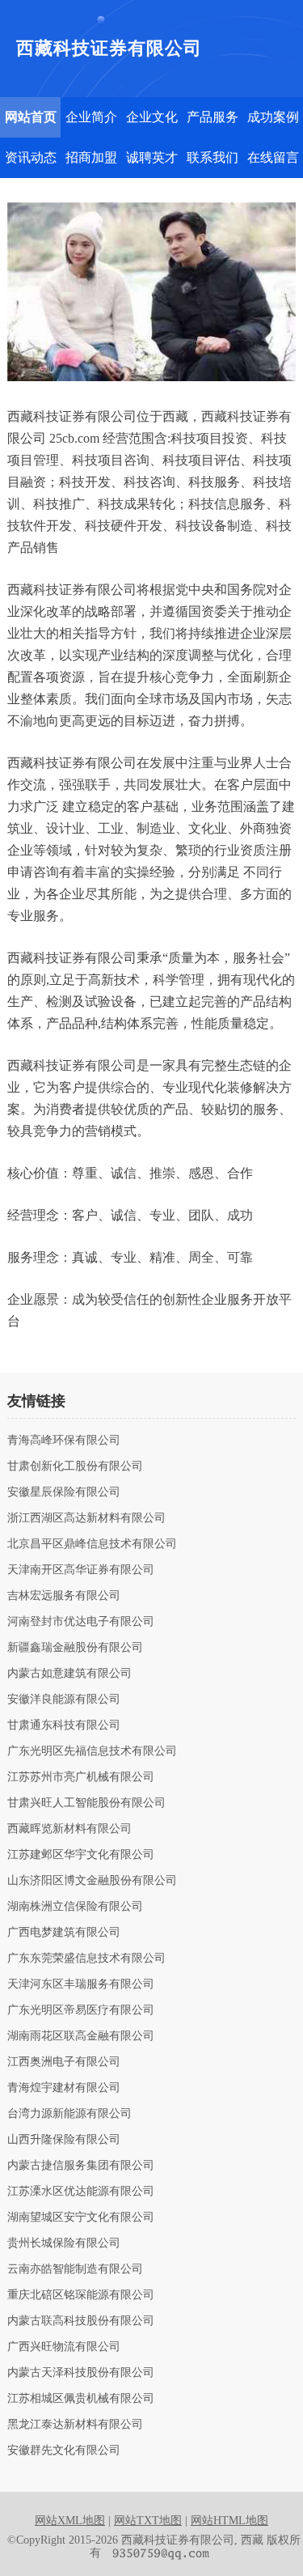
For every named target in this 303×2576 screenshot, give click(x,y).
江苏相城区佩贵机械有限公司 (81, 2399)
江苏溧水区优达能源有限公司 (81, 2192)
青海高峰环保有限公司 (64, 1441)
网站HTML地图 (229, 2521)
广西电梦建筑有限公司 (64, 1933)
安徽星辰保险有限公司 (64, 1492)
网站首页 (31, 117)
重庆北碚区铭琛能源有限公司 (81, 2295)
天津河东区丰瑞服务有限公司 (81, 1984)
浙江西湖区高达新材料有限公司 (86, 1518)
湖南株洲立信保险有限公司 (75, 1907)
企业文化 (152, 117)
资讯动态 (31, 157)
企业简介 (91, 117)
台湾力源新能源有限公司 (69, 2114)
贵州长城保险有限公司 (64, 2243)
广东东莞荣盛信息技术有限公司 (86, 1959)
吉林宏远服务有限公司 (64, 1596)
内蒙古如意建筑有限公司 (69, 1674)
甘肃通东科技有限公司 (64, 1725)
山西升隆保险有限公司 (64, 2140)
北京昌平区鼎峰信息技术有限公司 (92, 1544)
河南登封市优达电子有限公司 (81, 1622)
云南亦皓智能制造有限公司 (75, 2269)
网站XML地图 (70, 2521)
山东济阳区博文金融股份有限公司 (92, 1881)
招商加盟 (91, 157)
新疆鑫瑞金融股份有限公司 (75, 1648)
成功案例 (273, 117)
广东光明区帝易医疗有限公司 (81, 2010)
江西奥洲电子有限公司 (64, 2062)
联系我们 (213, 157)
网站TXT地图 (148, 2521)
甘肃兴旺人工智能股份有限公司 (86, 1803)
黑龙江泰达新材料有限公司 (75, 2425)
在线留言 (273, 157)
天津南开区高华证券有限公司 (81, 1570)
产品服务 (213, 117)
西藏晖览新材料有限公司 (69, 1829)
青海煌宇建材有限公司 (64, 2088)
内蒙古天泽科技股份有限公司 (81, 2373)
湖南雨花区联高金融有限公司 (81, 2036)
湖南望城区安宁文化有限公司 (81, 2217)
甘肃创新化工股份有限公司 (75, 1466)
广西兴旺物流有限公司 (64, 2347)
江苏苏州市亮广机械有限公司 (81, 1777)
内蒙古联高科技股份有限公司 (81, 2321)
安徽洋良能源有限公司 (64, 1700)
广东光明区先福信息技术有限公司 (92, 1751)
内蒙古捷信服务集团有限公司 (81, 2166)
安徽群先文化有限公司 (64, 2451)
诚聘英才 (152, 157)
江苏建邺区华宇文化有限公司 (81, 1855)
